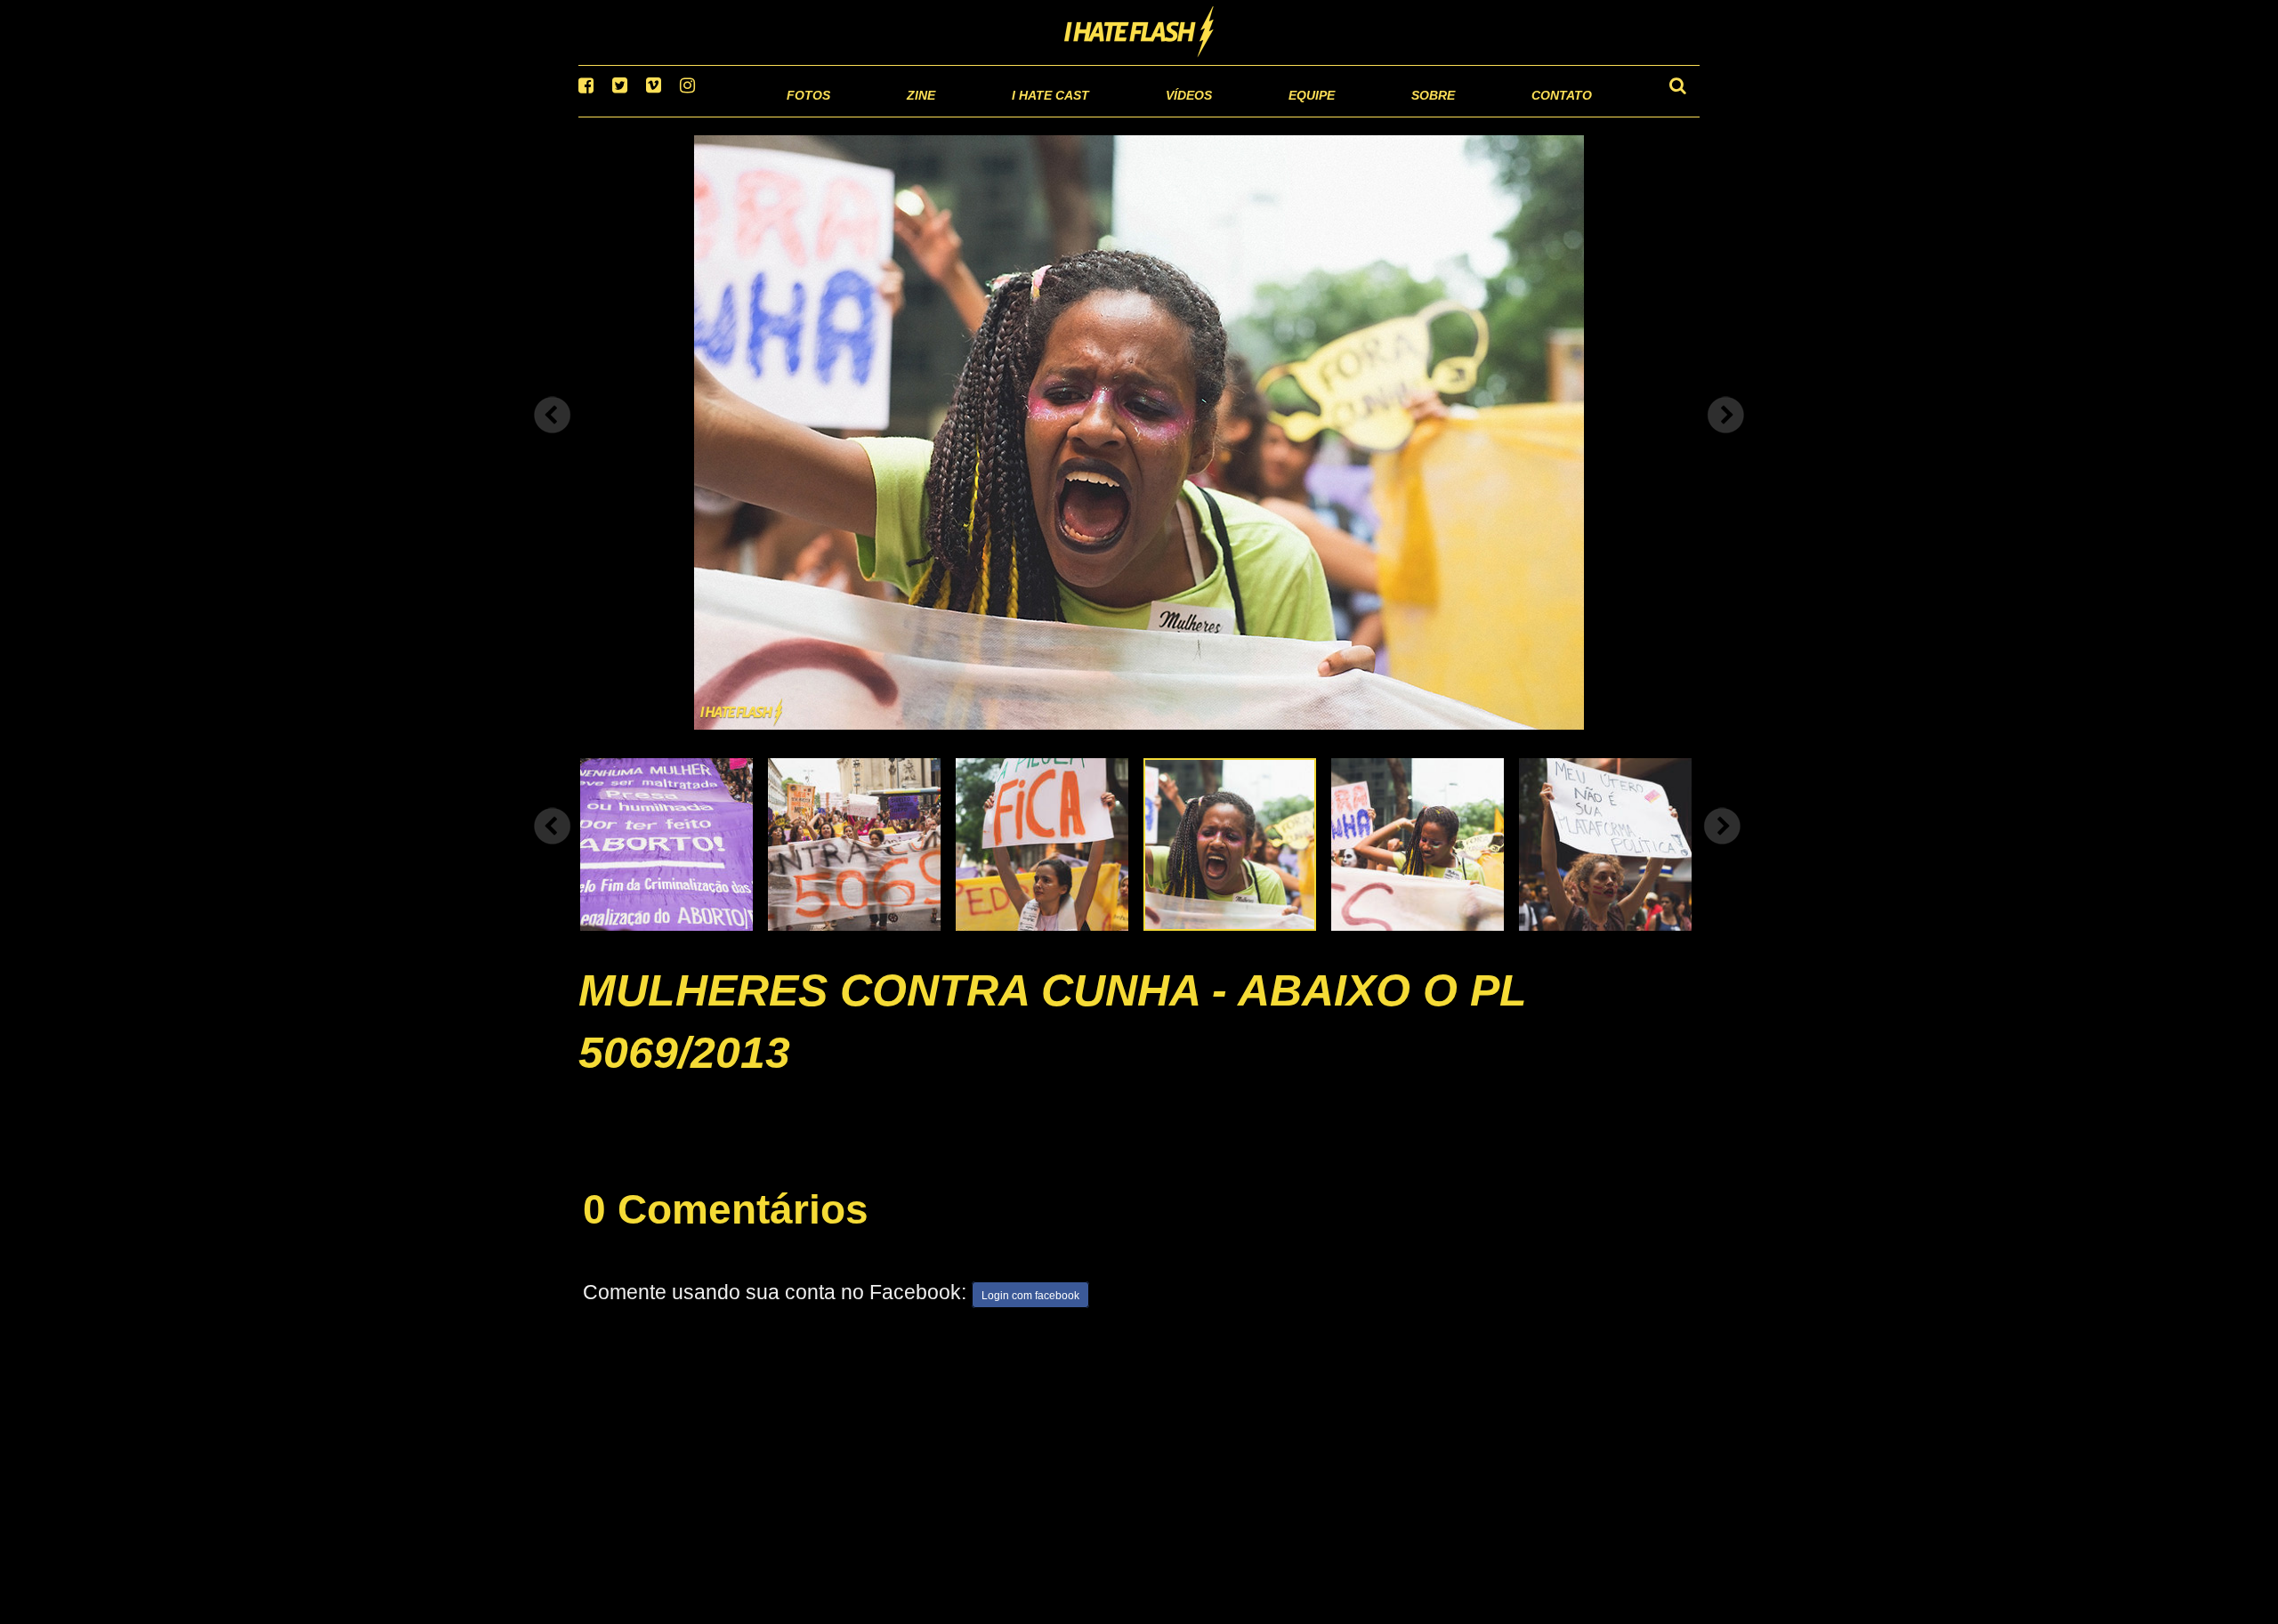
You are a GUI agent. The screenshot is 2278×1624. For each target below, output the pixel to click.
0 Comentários (726, 1232)
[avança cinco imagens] (553, 848)
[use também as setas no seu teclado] (553, 438)
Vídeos (1121, 115)
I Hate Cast (955, 115)
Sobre (1397, 115)
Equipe (1260, 115)
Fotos (685, 115)
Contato (1545, 115)
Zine (806, 115)
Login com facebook (1030, 1319)
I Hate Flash (1139, 33)
